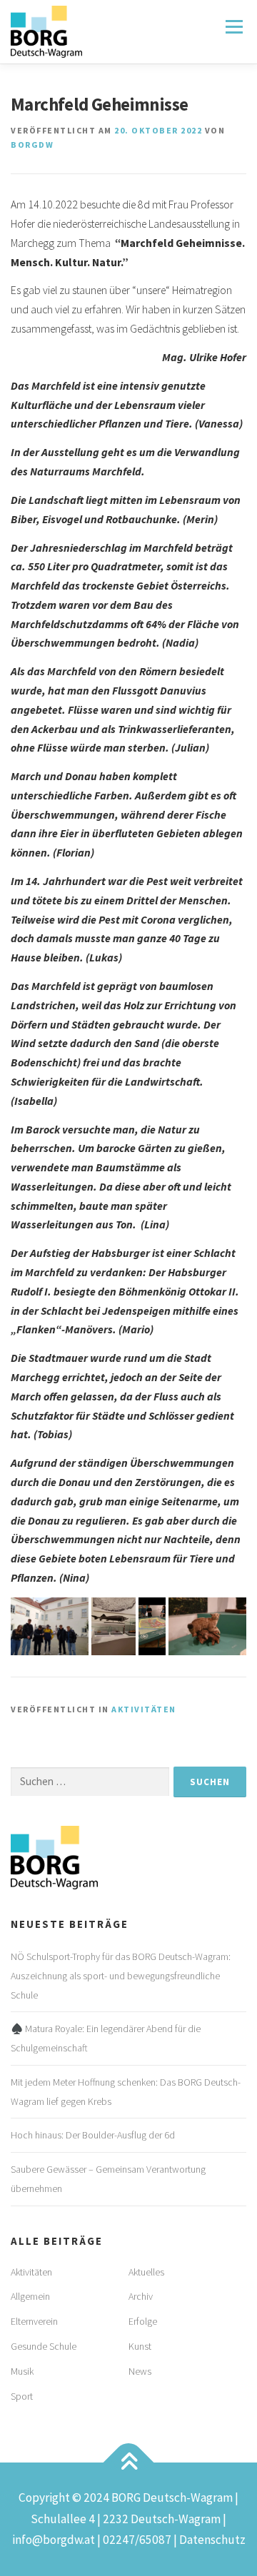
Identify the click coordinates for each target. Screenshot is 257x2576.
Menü (233, 27)
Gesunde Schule (44, 2346)
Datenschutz (212, 2540)
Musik (22, 2371)
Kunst (140, 2346)
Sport (22, 2396)
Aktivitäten (144, 1709)
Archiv (141, 2296)
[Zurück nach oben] (129, 2463)
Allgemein (30, 2296)
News (140, 2371)
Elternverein (34, 2321)
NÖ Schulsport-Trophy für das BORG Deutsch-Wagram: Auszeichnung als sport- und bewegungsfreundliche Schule (121, 1976)
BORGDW (32, 145)
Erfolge (143, 2321)
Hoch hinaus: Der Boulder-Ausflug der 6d (93, 2135)
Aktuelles (146, 2272)
